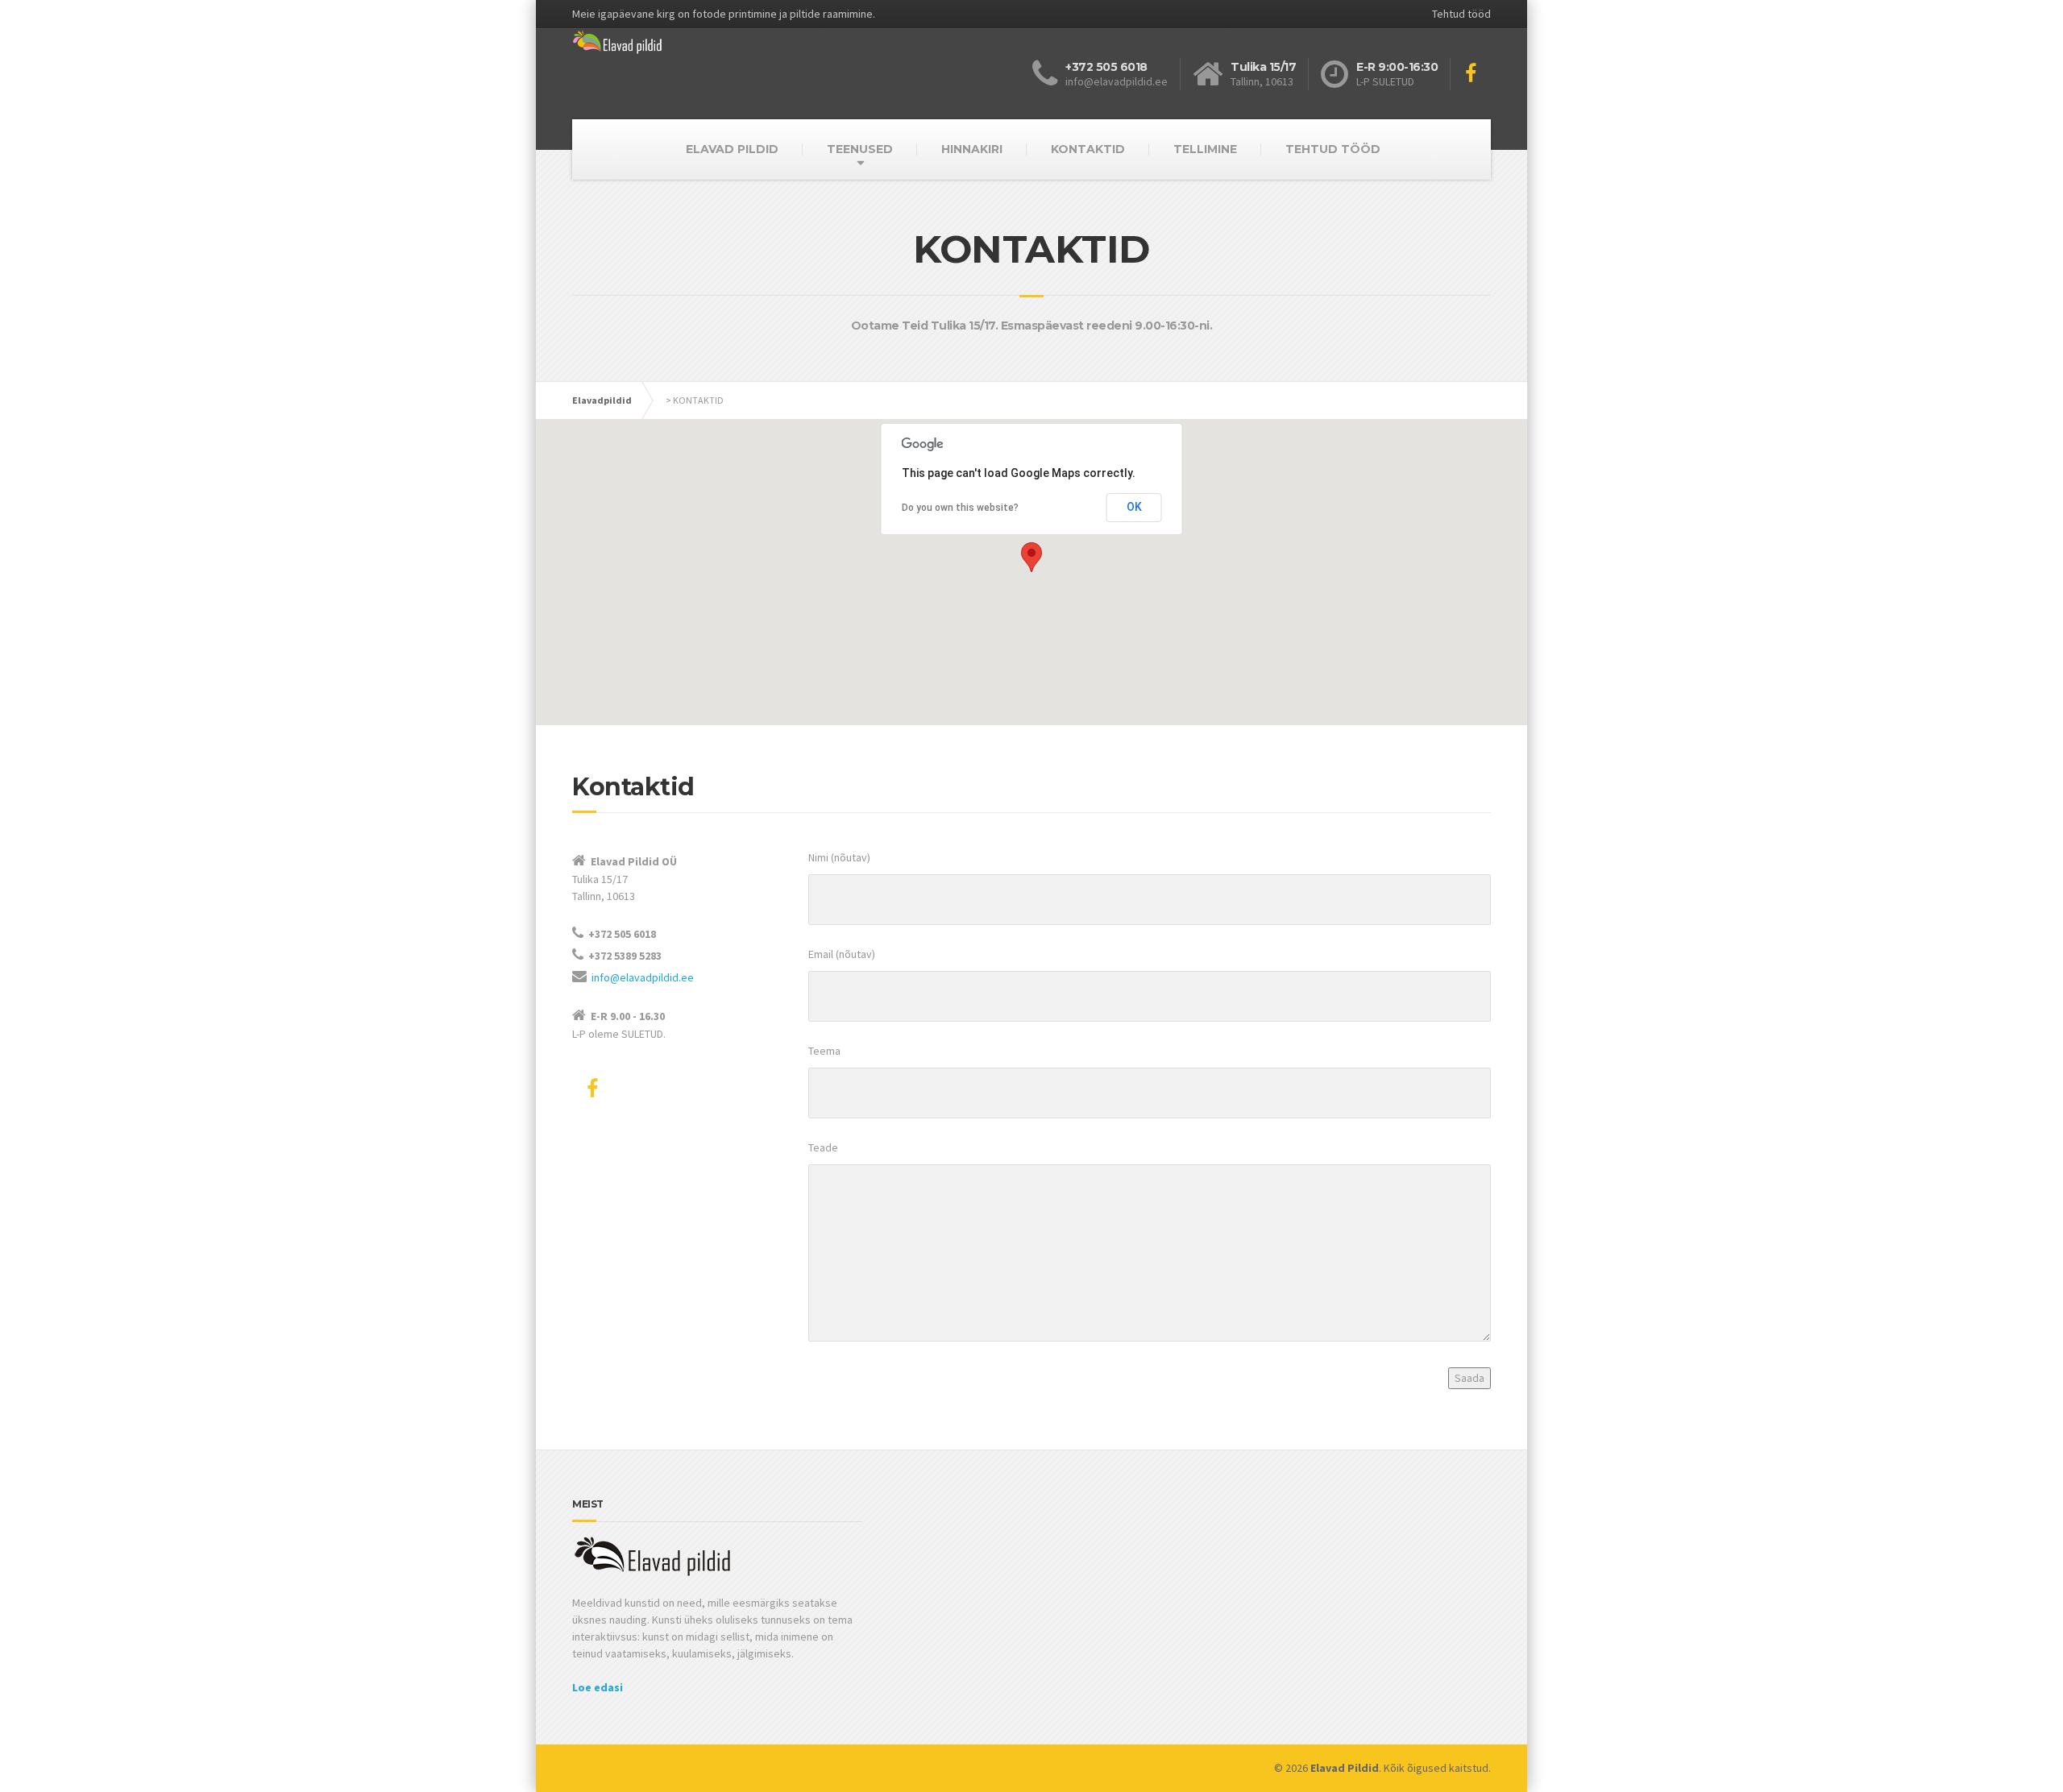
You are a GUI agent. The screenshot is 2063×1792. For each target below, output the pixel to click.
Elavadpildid (602, 400)
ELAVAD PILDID (732, 149)
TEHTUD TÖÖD (1333, 149)
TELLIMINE (1205, 149)
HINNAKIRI (972, 149)
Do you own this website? (960, 508)
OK (1134, 507)
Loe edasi (598, 1687)
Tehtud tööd (1461, 14)
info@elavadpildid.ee (643, 977)
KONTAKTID (1088, 149)
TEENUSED (860, 149)
